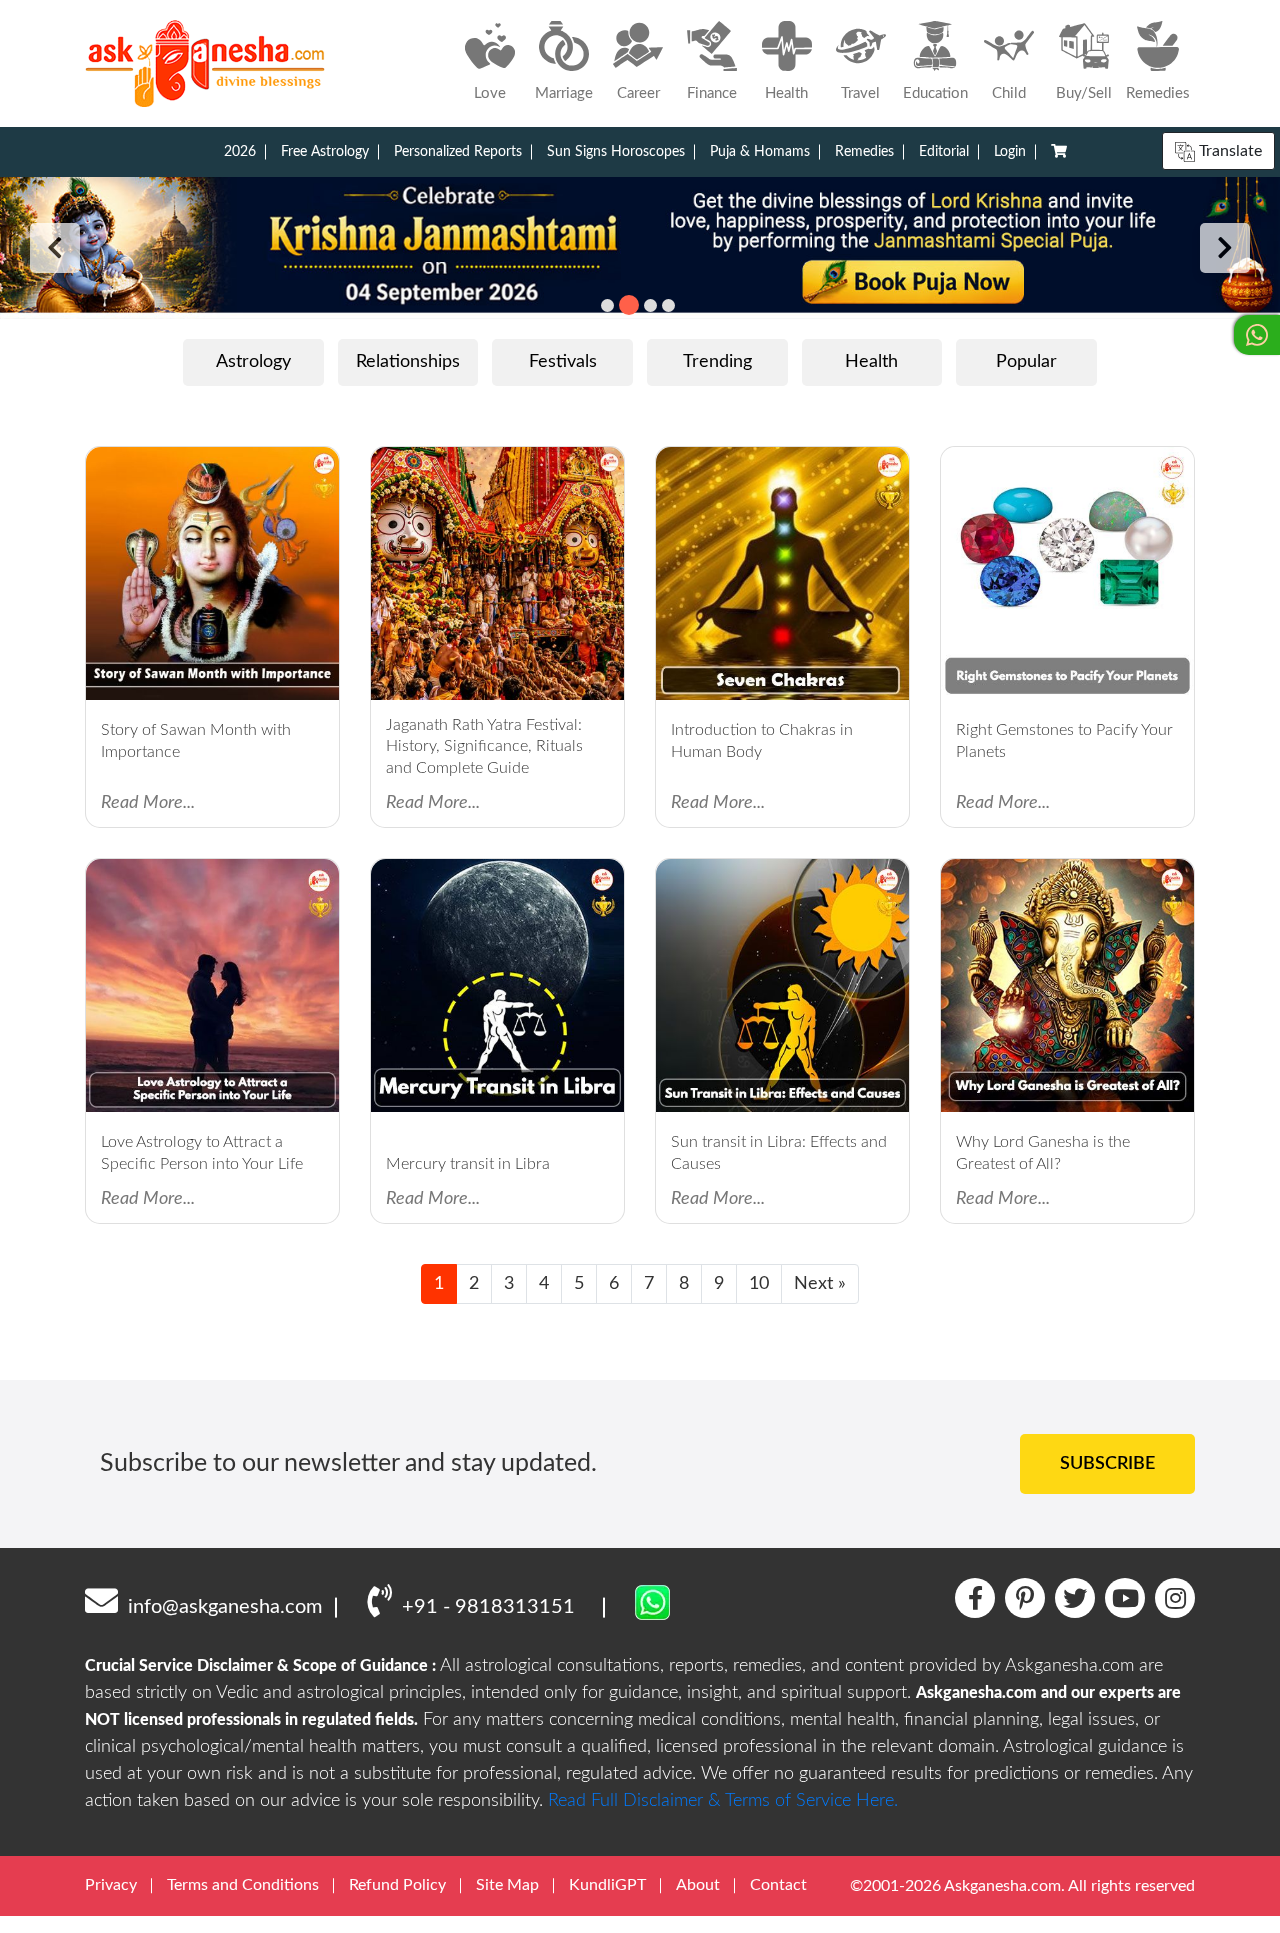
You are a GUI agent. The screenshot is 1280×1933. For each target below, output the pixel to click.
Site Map (507, 1885)
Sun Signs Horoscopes (616, 152)
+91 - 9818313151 (488, 1607)
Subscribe (1107, 1464)
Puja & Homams (760, 152)
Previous (55, 248)
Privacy (111, 1885)
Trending (717, 362)
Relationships (408, 362)
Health (871, 362)
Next (1225, 248)
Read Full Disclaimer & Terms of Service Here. (723, 1801)
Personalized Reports (458, 152)
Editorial (944, 152)
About (698, 1885)
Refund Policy (397, 1885)
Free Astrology (325, 152)
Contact (778, 1885)
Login (1010, 152)
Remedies (864, 152)
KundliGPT (607, 1885)
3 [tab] (650, 305)
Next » (820, 1284)
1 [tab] (607, 305)
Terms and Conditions (243, 1885)
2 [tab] (629, 305)
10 (759, 1284)
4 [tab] (668, 305)
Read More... (148, 803)
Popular (1026, 362)
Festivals (563, 362)
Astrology (253, 362)
